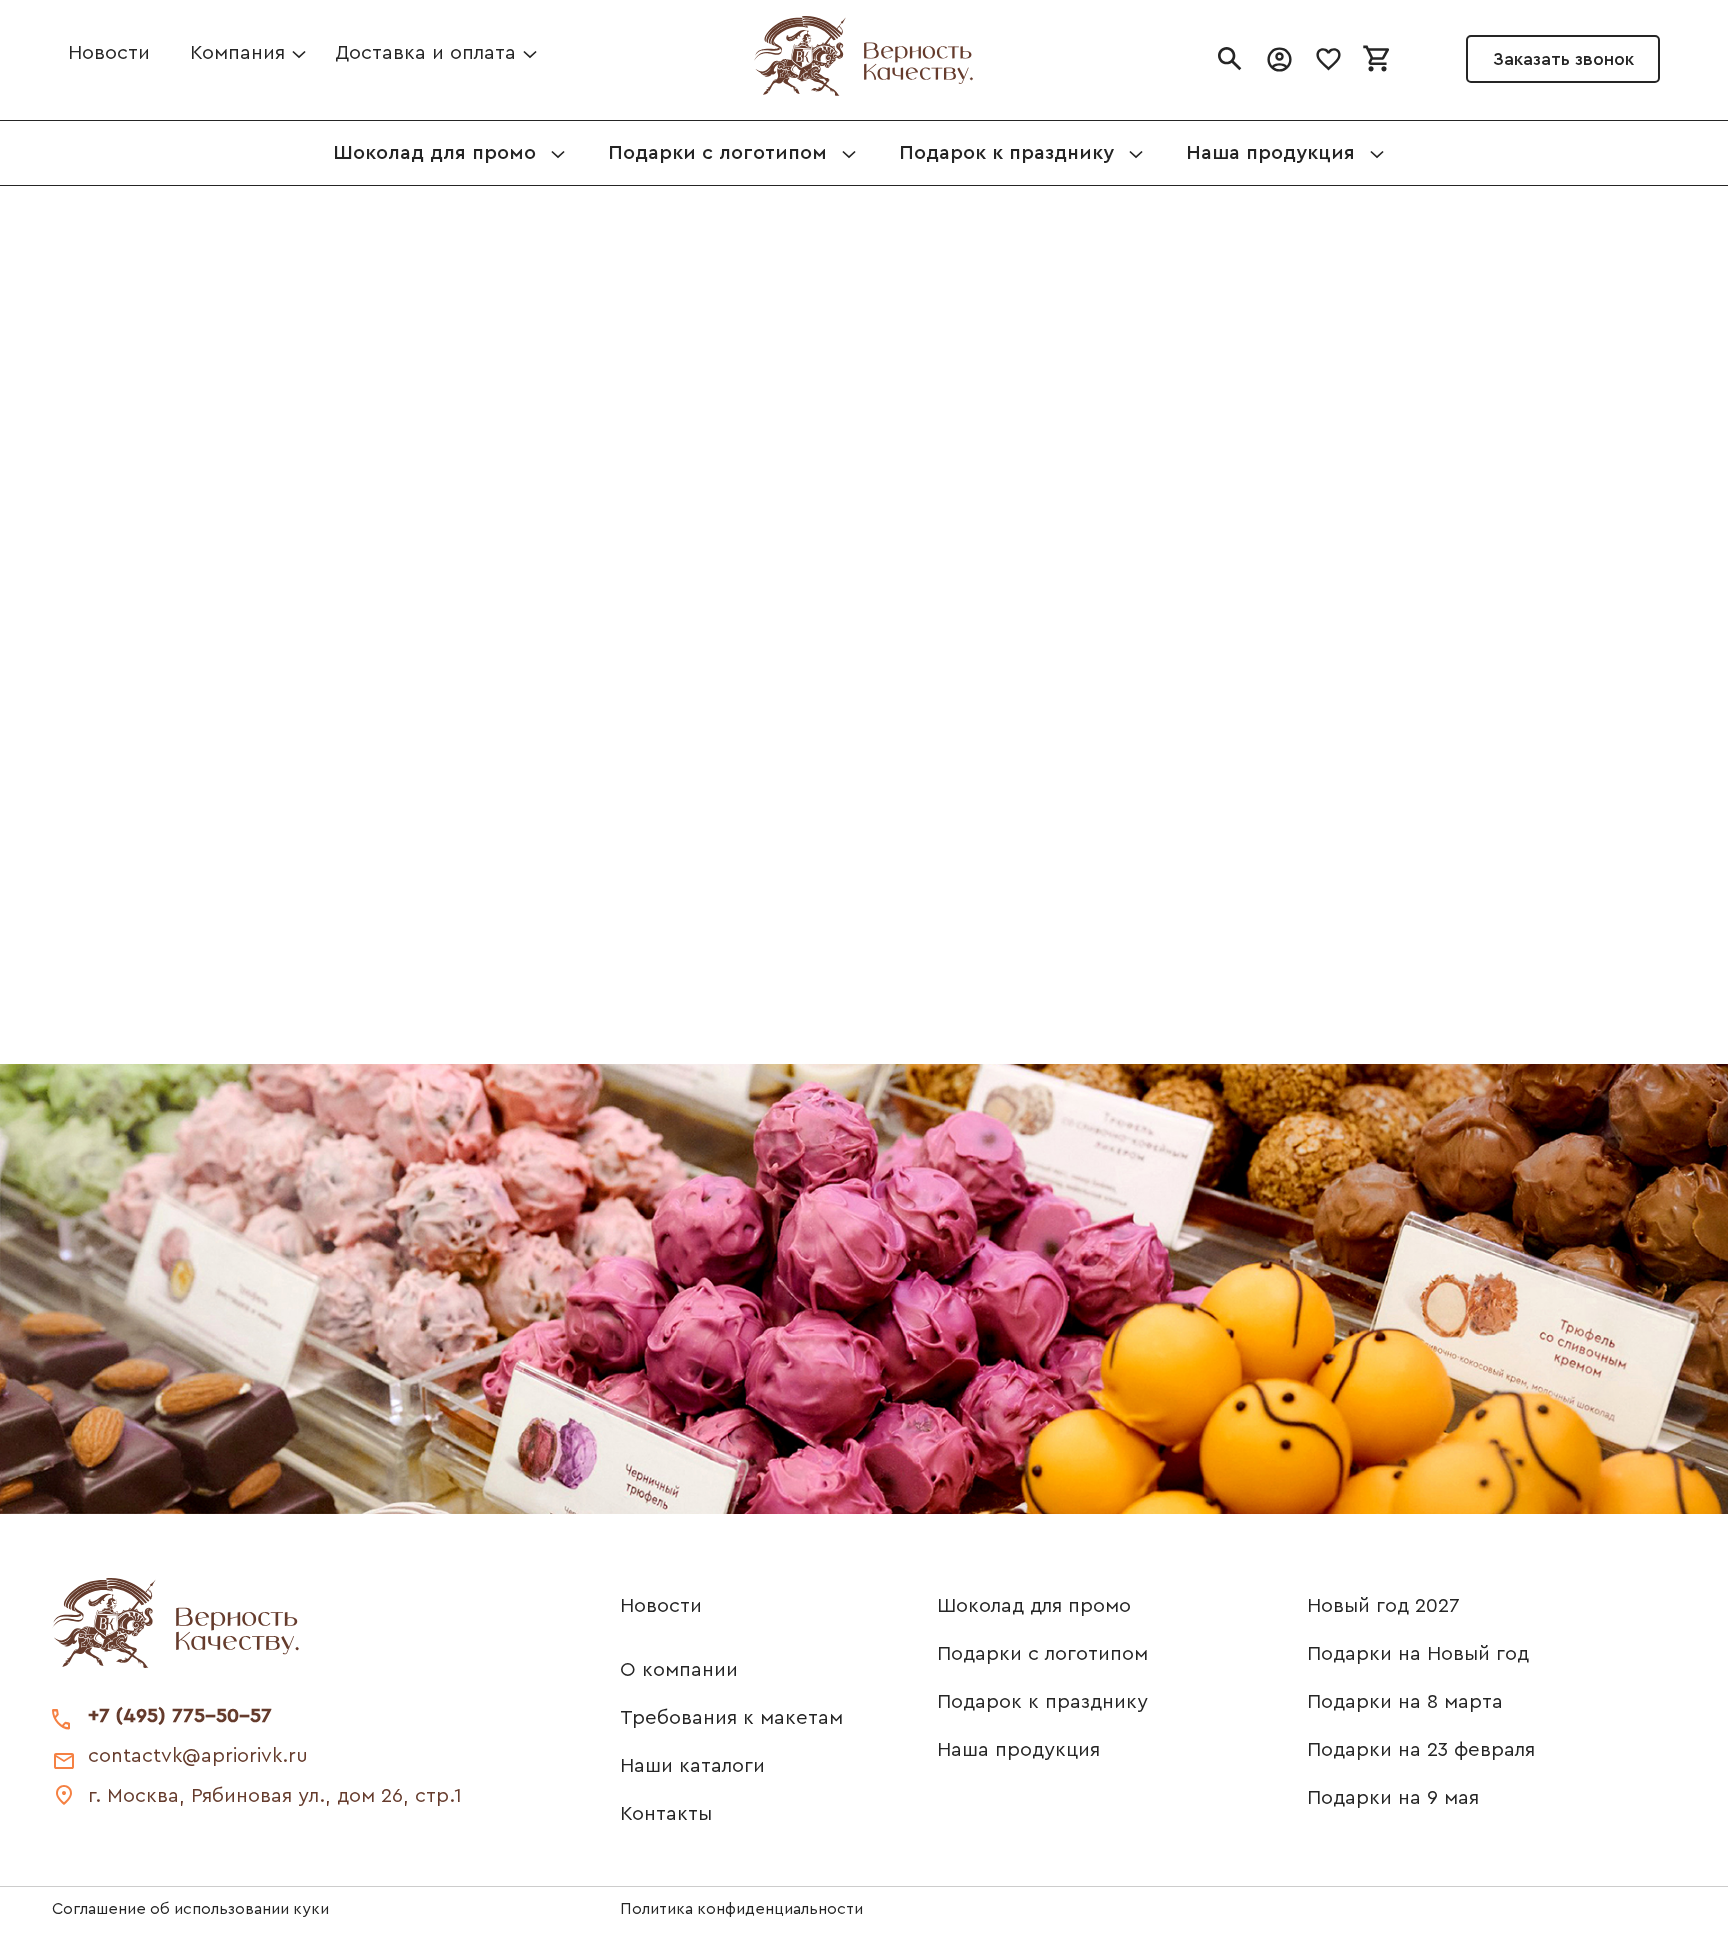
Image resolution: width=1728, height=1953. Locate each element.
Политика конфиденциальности (741, 1909)
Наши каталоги (692, 1766)
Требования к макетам (731, 1718)
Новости (109, 53)
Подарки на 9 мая (1393, 1798)
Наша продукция (1018, 1750)
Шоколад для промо (1034, 1606)
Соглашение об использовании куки (190, 1909)
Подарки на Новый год (1418, 1654)
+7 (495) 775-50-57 (180, 1716)
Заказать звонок (1563, 59)
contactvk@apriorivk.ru (198, 1756)
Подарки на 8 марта (1405, 1702)
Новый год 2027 (1383, 1606)
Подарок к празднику (1042, 1702)
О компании (679, 1670)
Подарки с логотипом (1042, 1654)
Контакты (666, 1814)
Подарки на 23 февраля (1421, 1750)
